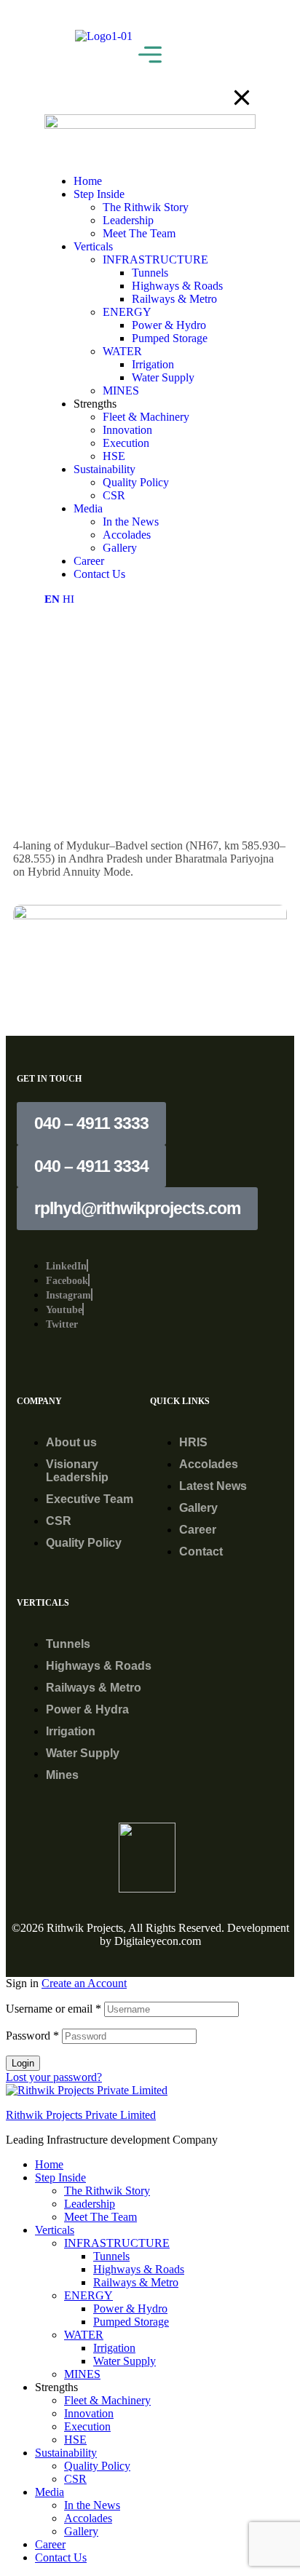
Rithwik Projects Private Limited (81, 2115)
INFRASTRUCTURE (117, 2243)
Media (50, 2492)
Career (50, 2544)
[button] (91, 1123)
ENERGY (88, 2295)
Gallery (81, 2531)
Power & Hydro (130, 2309)
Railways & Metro (136, 2282)
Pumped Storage (131, 2322)
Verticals (55, 2230)
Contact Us (61, 2557)
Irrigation (114, 2348)
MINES (82, 2374)
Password (32, 2036)
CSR (75, 2479)
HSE (75, 2440)
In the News (92, 2505)
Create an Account (84, 1983)
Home (49, 2164)
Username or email (54, 2009)
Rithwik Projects (85, 1928)
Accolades (88, 2518)
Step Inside (60, 2177)
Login (23, 2063)
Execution (87, 2426)
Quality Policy (97, 2466)
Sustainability (66, 2453)
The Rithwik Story (107, 2191)
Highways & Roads (139, 2269)
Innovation (89, 2413)
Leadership (90, 2204)
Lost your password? (54, 2077)
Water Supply (125, 2361)
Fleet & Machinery (107, 2400)
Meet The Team (100, 2217)
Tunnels (111, 2256)
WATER (84, 2335)
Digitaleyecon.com (158, 1941)
